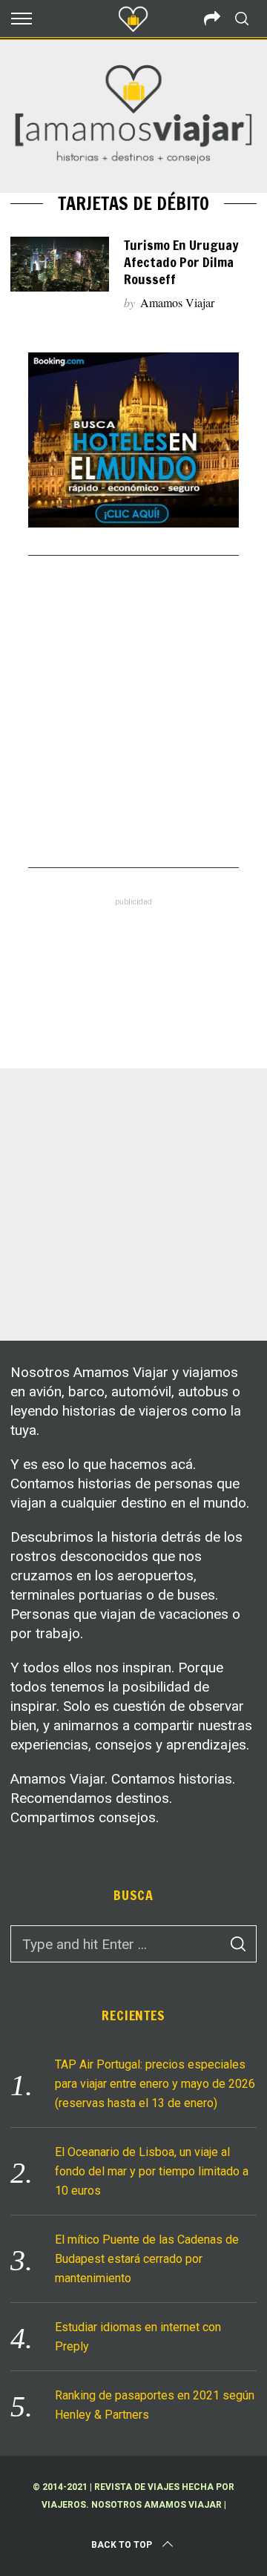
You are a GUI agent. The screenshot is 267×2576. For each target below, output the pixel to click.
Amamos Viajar (177, 302)
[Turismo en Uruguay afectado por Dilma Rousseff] (59, 264)
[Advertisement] (133, 712)
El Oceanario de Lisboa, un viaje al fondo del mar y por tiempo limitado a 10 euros (152, 2171)
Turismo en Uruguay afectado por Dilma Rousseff (181, 263)
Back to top (122, 2545)
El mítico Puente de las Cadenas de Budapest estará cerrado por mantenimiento (147, 2259)
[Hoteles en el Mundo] (133, 523)
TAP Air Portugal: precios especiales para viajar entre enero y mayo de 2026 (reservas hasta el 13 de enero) (155, 2084)
